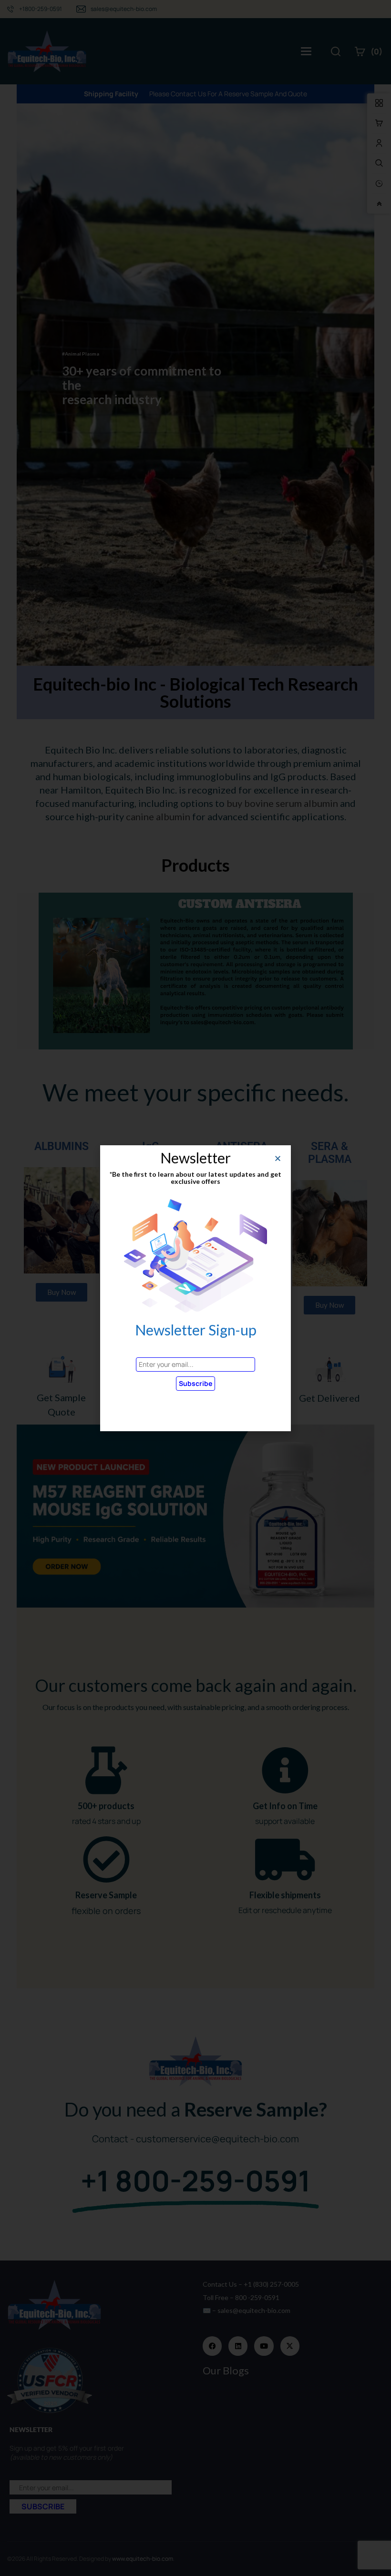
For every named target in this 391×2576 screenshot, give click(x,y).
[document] (195, 1288)
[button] (278, 1158)
